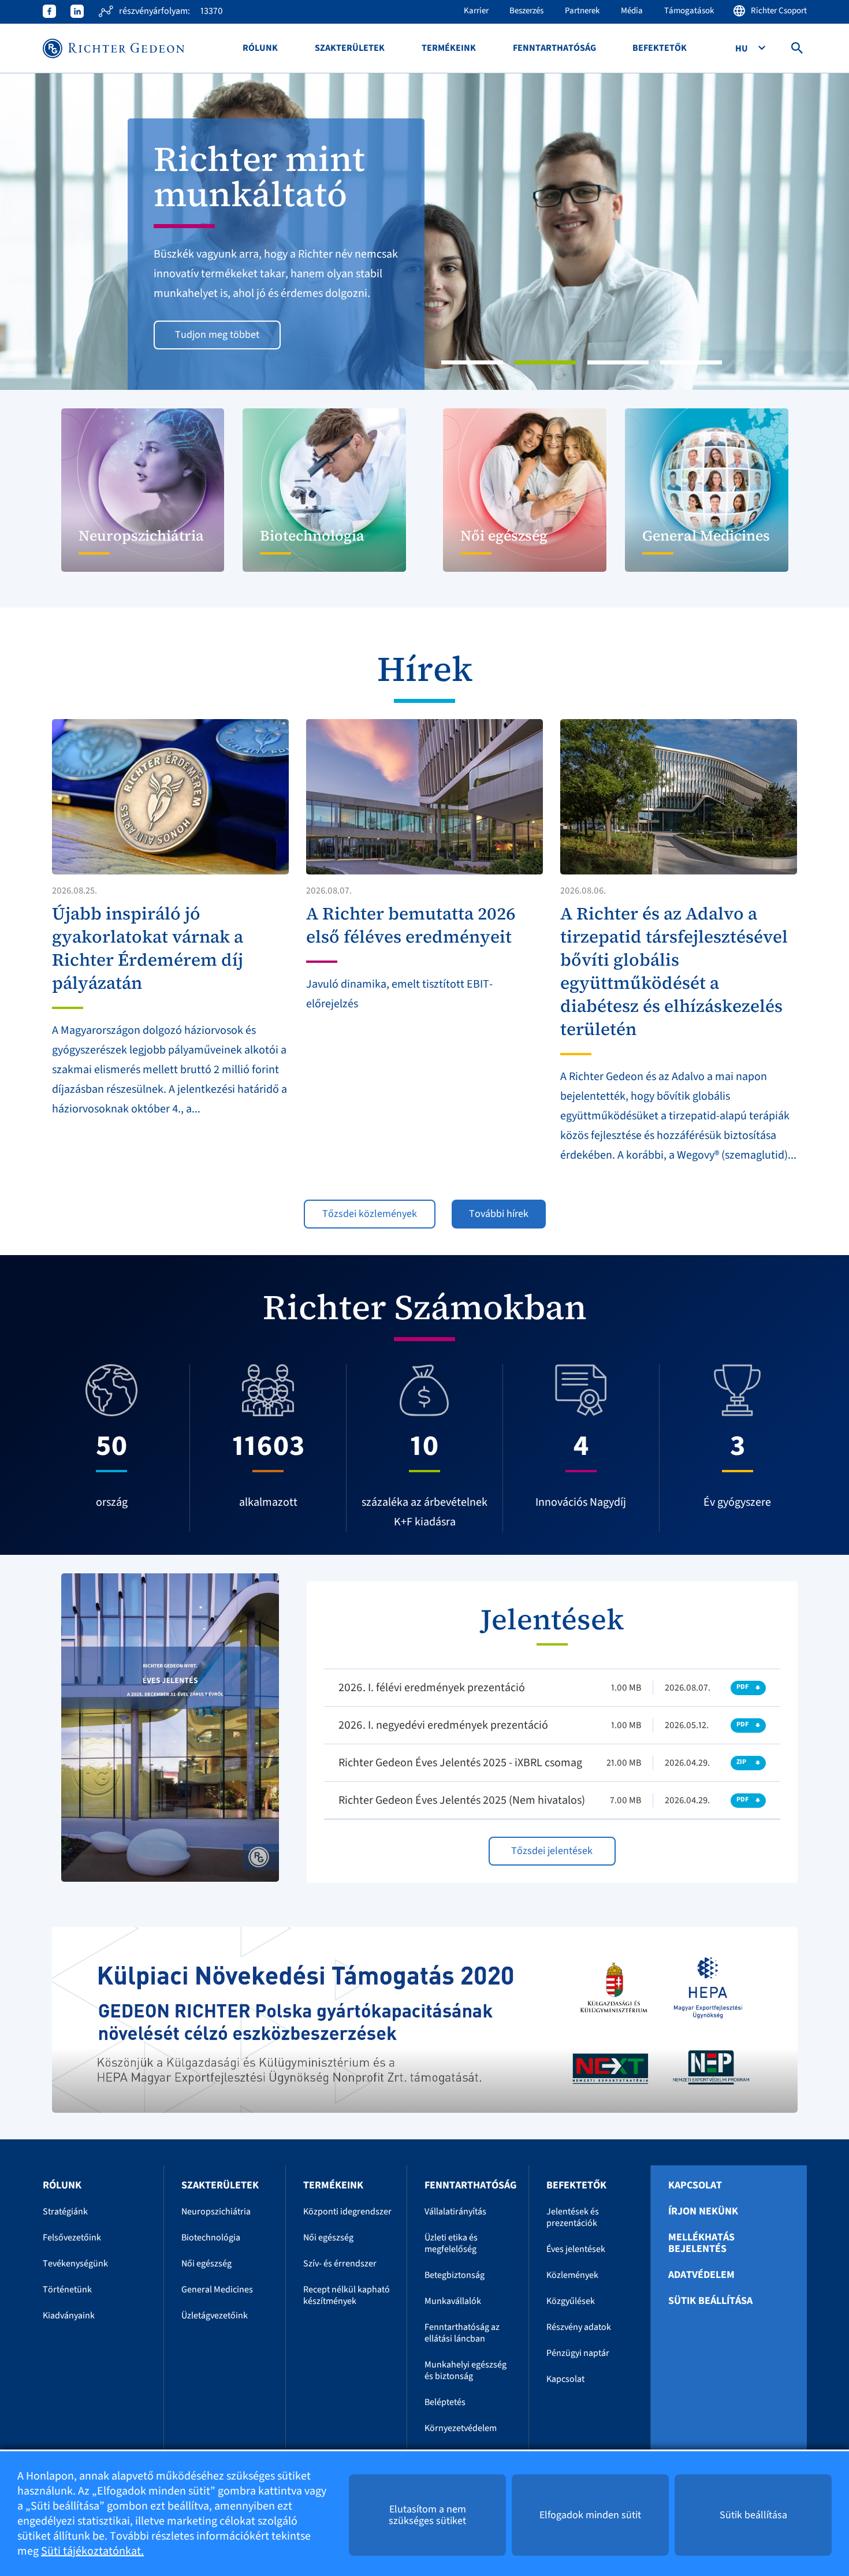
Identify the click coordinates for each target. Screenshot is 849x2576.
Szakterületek (350, 48)
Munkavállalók (453, 2301)
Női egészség (206, 2264)
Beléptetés (445, 2402)
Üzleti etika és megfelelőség (451, 2243)
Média (632, 11)
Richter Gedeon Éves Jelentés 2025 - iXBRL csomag (460, 1763)
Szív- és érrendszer (340, 2264)
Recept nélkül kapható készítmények (347, 2295)
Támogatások (689, 11)
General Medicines (217, 2290)
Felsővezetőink (72, 2238)
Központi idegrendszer (347, 2212)
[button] (64, 232)
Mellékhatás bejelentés (701, 2243)
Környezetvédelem (461, 2428)
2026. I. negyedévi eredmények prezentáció (443, 1725)
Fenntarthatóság (554, 48)
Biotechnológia (211, 2238)
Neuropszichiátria (216, 2212)
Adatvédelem (701, 2275)
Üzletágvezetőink (215, 2316)
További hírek (499, 1214)
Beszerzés (526, 11)
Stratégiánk (65, 2212)
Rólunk (260, 48)
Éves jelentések (576, 2249)
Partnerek (582, 11)
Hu (742, 49)
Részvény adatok (579, 2327)
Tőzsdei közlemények (370, 1214)
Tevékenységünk (75, 2264)
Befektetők (660, 48)
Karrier (476, 11)
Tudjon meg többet (217, 335)
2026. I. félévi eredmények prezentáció (432, 1688)
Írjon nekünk (703, 2212)
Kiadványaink (69, 2316)
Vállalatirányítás (455, 2212)
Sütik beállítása (710, 2301)
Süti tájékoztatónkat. (92, 2551)
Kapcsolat (565, 2379)
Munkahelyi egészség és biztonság (466, 2370)
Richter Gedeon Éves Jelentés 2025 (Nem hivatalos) (462, 1800)
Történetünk (67, 2290)
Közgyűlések (571, 2301)
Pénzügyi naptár (578, 2353)
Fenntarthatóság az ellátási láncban (462, 2333)
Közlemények (572, 2275)
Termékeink (449, 48)
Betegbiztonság (455, 2275)
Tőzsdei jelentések (552, 1851)
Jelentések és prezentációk (573, 2217)
